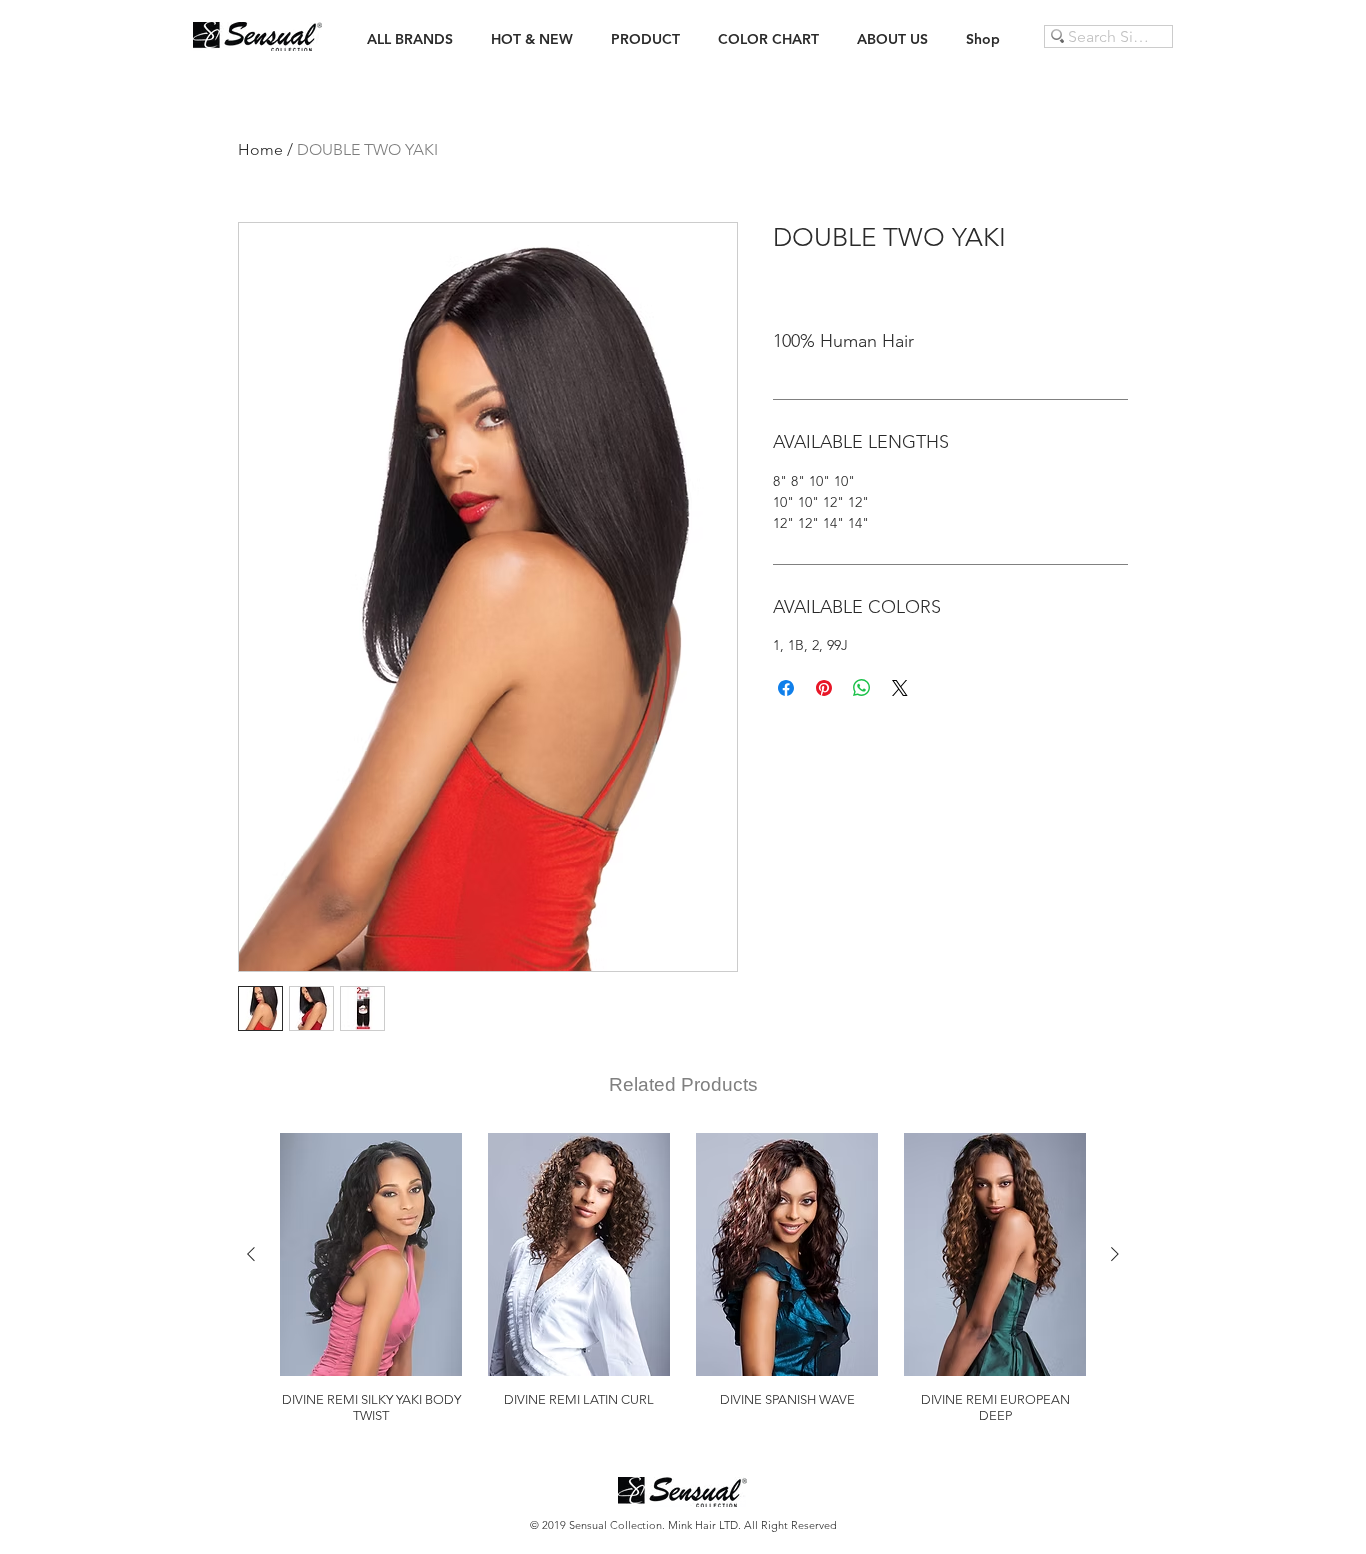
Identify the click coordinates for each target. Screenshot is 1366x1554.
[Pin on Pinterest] (824, 688)
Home (260, 149)
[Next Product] (1115, 1254)
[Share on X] (900, 688)
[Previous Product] (251, 1254)
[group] (683, 1278)
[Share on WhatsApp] (862, 688)
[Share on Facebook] (786, 688)
